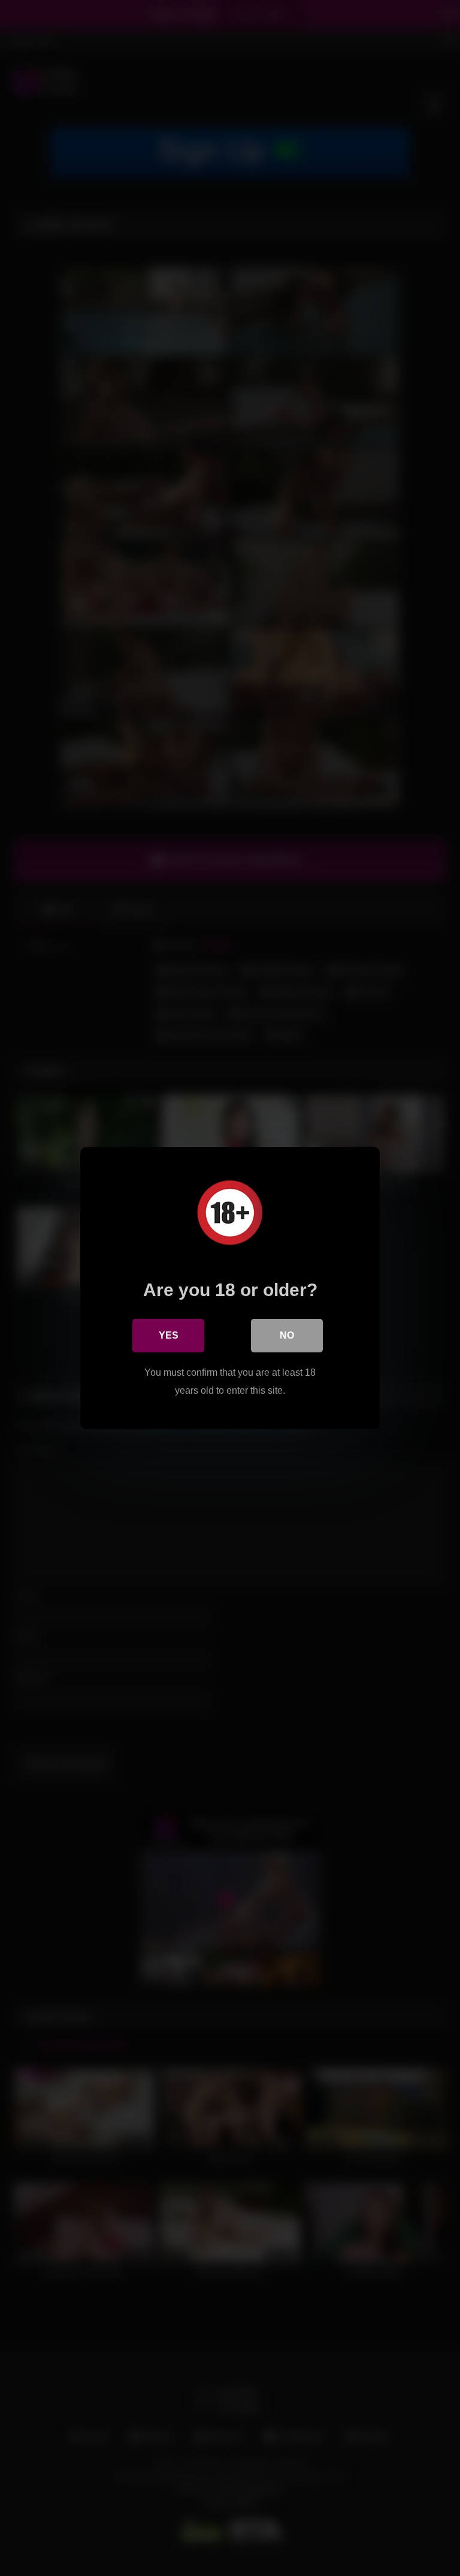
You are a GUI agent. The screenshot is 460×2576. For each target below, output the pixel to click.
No (287, 1335)
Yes (169, 1335)
